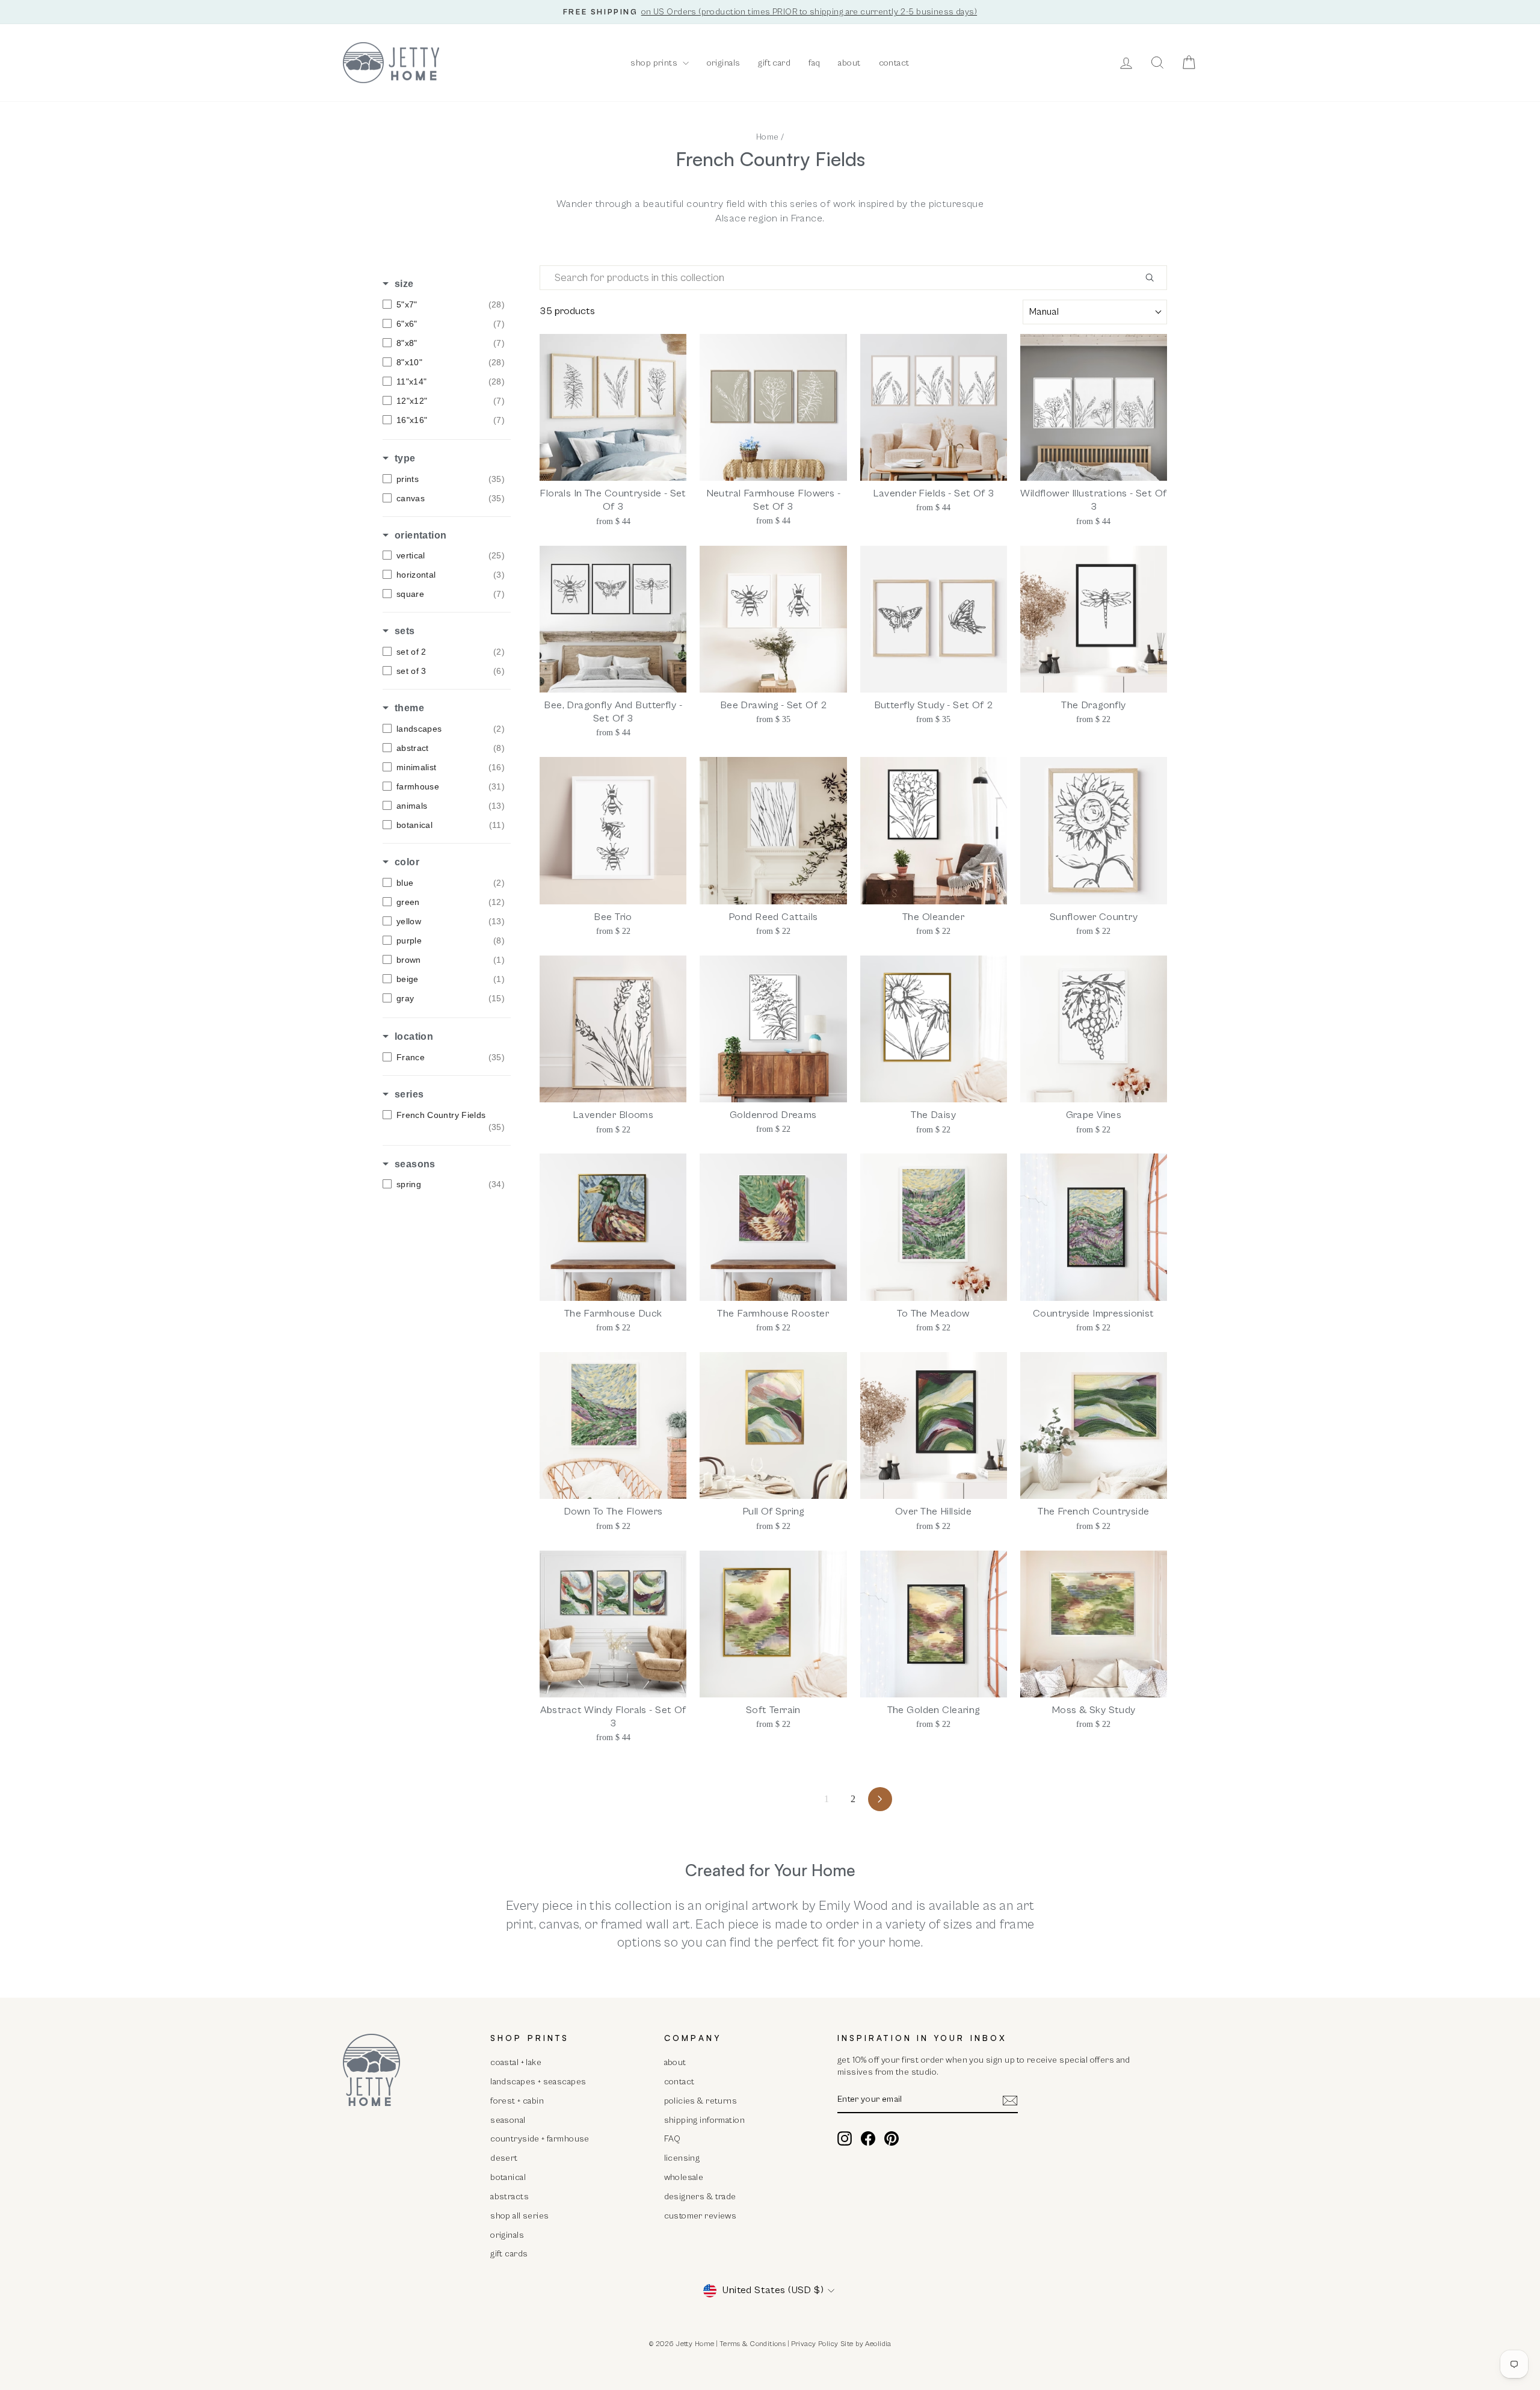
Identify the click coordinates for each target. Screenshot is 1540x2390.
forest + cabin (517, 2101)
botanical (508, 2177)
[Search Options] (1154, 278)
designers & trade (700, 2197)
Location (414, 1036)
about (849, 63)
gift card (774, 63)
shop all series (519, 2216)
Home (768, 137)
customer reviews (701, 2216)
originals (724, 63)
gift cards (509, 2254)
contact (894, 63)
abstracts (510, 2197)
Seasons (415, 1164)
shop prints (655, 63)
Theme (409, 708)
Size (404, 284)
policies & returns (701, 2101)
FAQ (673, 2139)
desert (504, 2158)
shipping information (705, 2120)
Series (409, 1094)
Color (407, 862)
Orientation (420, 535)
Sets (405, 631)
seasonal (508, 2120)
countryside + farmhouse (540, 2139)
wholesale (684, 2177)
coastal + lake (516, 2062)
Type (405, 458)
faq (814, 63)
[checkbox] (444, 304)
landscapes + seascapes (538, 2082)
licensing (682, 2158)
